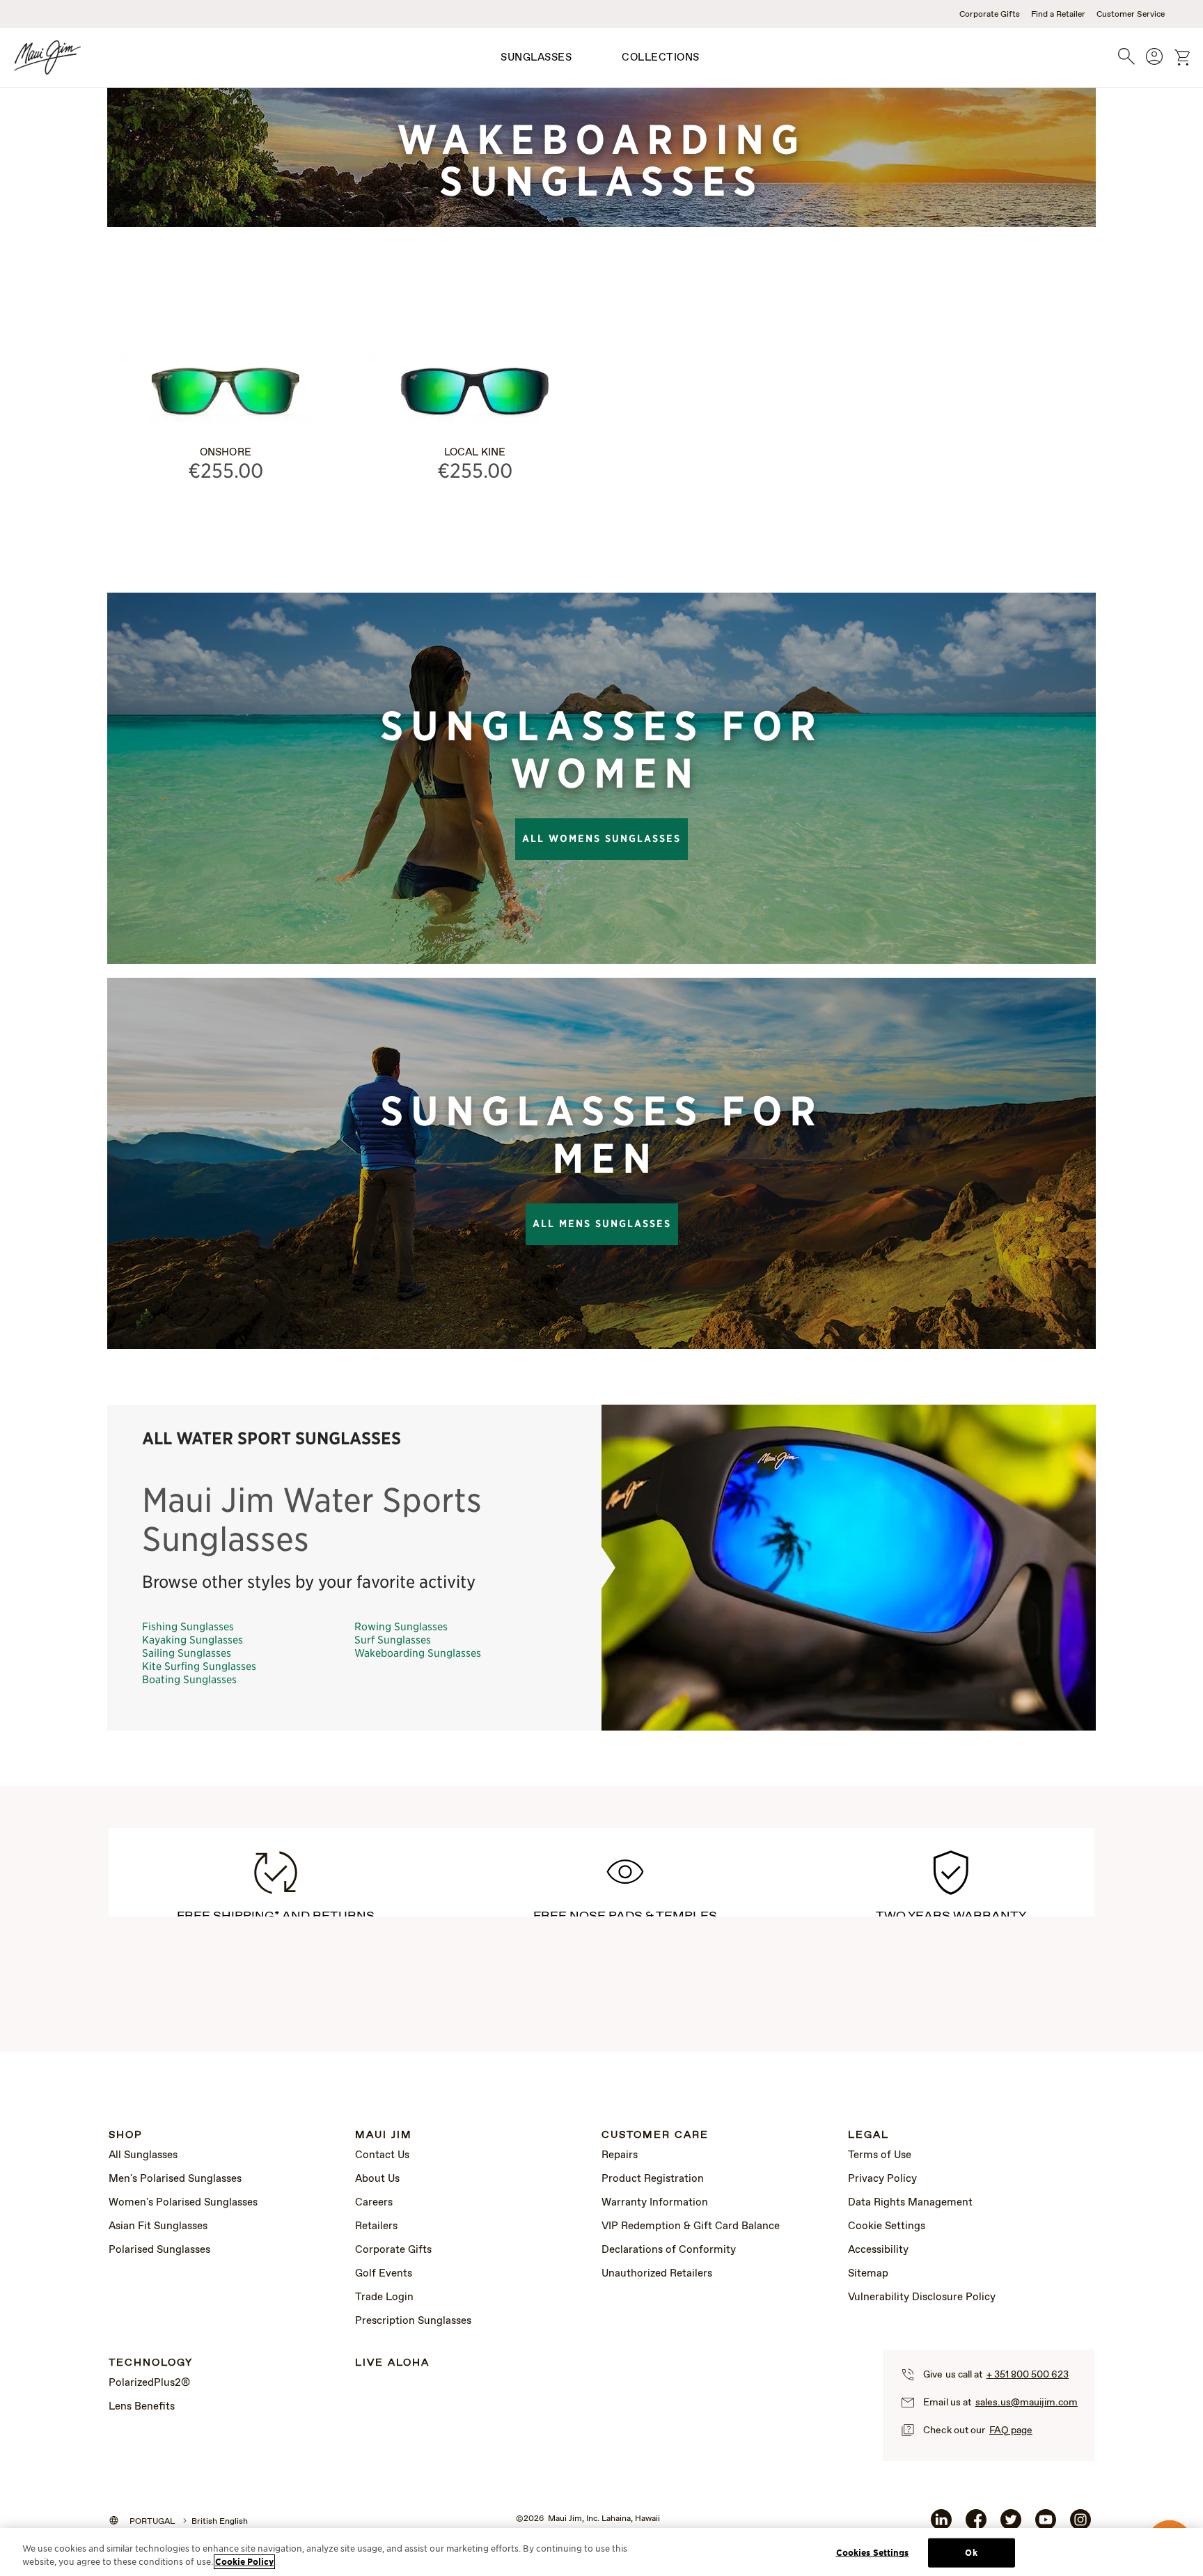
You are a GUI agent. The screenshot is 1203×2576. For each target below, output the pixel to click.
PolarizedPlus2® (149, 2383)
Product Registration (653, 2179)
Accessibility (878, 2250)
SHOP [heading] (126, 2136)
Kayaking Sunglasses (192, 1639)
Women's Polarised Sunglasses (183, 2203)
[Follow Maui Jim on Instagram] (1080, 2525)
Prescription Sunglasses (413, 2321)
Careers (374, 2203)
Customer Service (1131, 15)
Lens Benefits (142, 2407)
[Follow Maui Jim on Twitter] (1011, 2525)
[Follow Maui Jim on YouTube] (1046, 2525)
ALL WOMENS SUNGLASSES (601, 838)
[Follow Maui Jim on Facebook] (976, 2525)
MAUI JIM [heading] (384, 2136)
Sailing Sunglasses (187, 1652)
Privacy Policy (882, 2179)
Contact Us (382, 2155)
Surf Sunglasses (393, 1639)
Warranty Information (655, 2203)
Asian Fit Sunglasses (158, 2226)
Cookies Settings (873, 2553)
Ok (971, 2553)
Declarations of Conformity (669, 2250)
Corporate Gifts (990, 15)
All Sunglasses (143, 2155)
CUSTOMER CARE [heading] (655, 2136)
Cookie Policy (244, 2562)
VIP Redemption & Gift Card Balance (691, 2226)
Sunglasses (536, 58)
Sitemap (868, 2274)
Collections (661, 58)
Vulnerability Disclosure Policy (922, 2297)
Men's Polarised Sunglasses (175, 2179)
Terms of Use (880, 2155)
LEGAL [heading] (868, 2136)
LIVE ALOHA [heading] (392, 2363)
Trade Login (384, 2297)
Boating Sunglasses (189, 1679)
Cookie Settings (887, 2226)
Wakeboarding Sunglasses (418, 1652)
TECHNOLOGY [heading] (151, 2363)
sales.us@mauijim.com (1027, 2403)
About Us (377, 2179)
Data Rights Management (910, 2203)
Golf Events (384, 2274)
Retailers (376, 2226)
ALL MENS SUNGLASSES (602, 1224)
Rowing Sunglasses (401, 1626)
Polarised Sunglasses (159, 2250)
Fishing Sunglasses (188, 1626)
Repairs (620, 2155)
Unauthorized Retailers (657, 2274)
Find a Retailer (1058, 15)
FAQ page (1011, 2430)
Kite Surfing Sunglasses (199, 1665)
